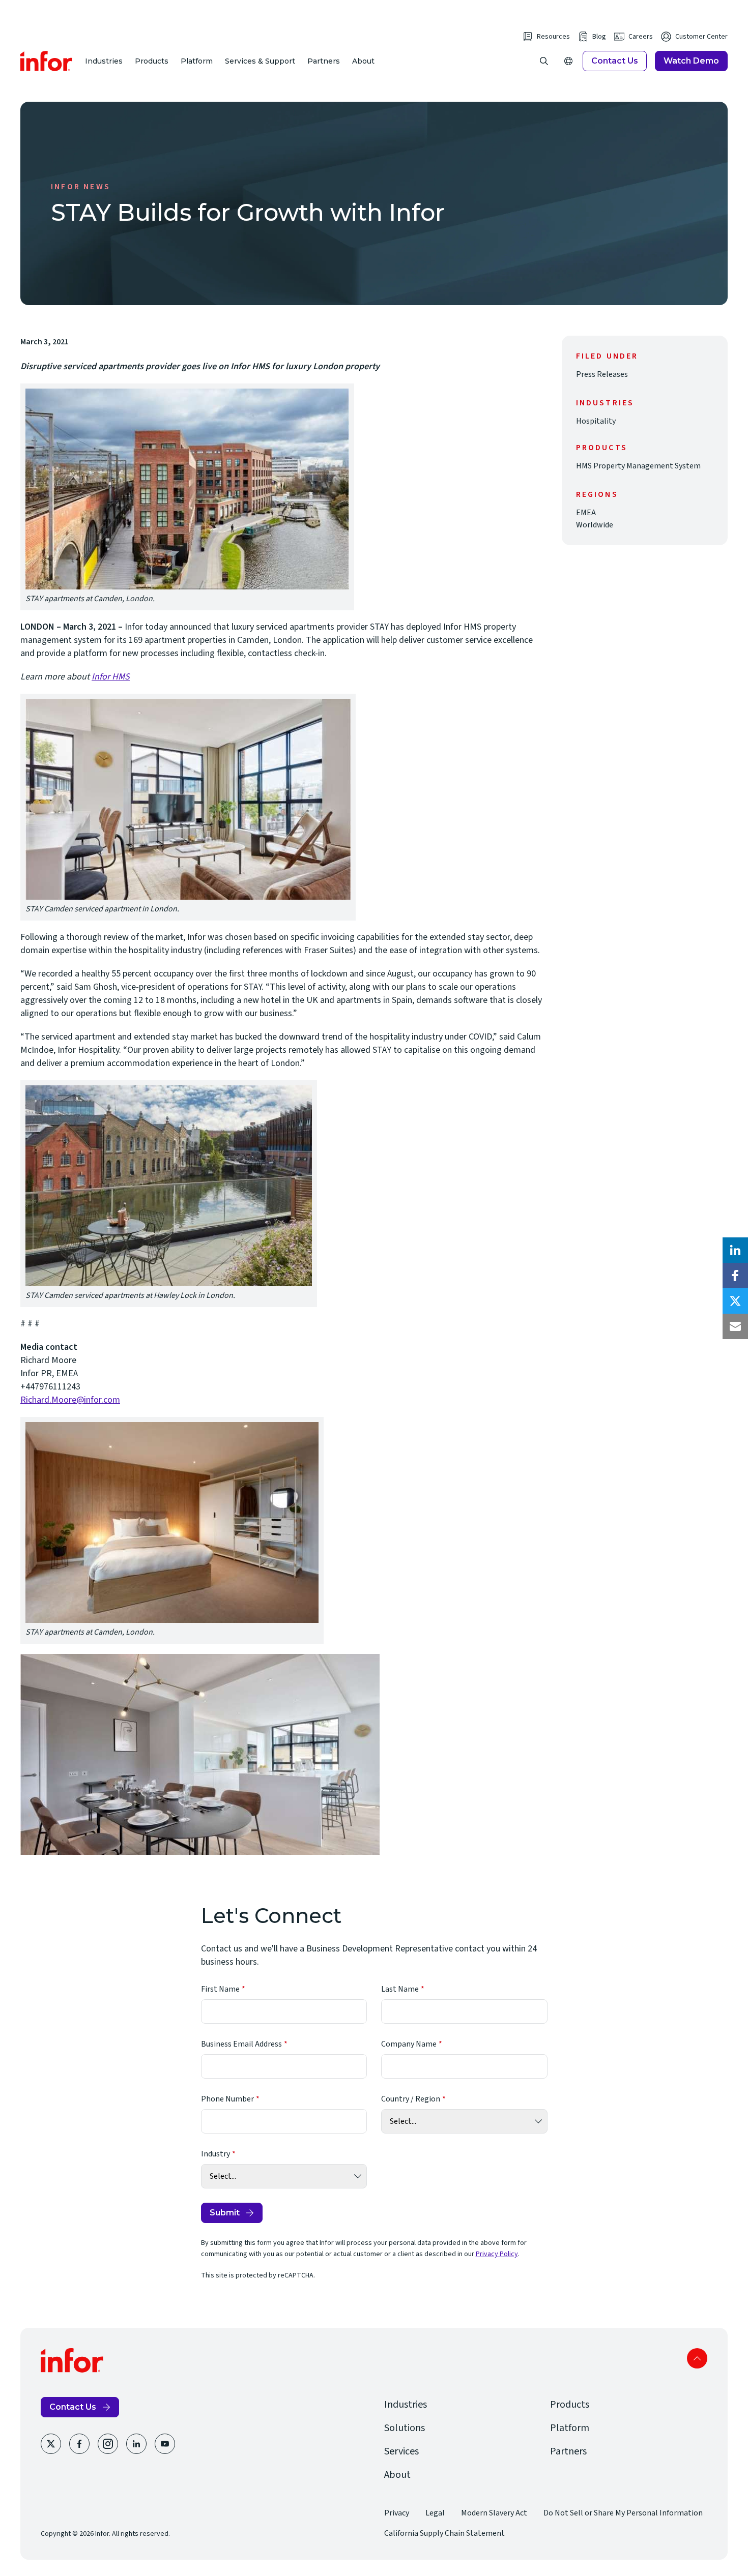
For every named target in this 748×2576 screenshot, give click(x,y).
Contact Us (615, 61)
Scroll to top (697, 2358)
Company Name (409, 2044)
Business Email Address (241, 2044)
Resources (553, 37)
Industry (215, 2154)
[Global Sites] (568, 61)
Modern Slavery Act (494, 2513)
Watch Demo (691, 61)
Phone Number (227, 2099)
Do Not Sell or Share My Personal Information (623, 2513)
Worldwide (595, 525)
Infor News (81, 187)
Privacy (397, 2513)
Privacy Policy (497, 2254)
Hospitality (596, 421)
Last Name (400, 1989)
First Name (220, 1989)
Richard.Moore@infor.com (70, 1400)
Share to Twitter (735, 1301)
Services (401, 2451)
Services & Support (260, 61)
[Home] (47, 61)
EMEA (586, 513)
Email (735, 1326)
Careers (641, 37)
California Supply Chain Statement (444, 2533)
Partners (324, 61)
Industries (104, 61)
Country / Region (411, 2099)
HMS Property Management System (638, 466)
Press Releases (602, 374)
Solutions (405, 2428)
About (363, 61)
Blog (599, 37)
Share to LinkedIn (735, 1250)
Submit (225, 2213)
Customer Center (701, 37)
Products (152, 61)
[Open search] (544, 61)
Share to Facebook (735, 1276)
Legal (435, 2513)
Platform (197, 61)
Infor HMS (111, 677)
